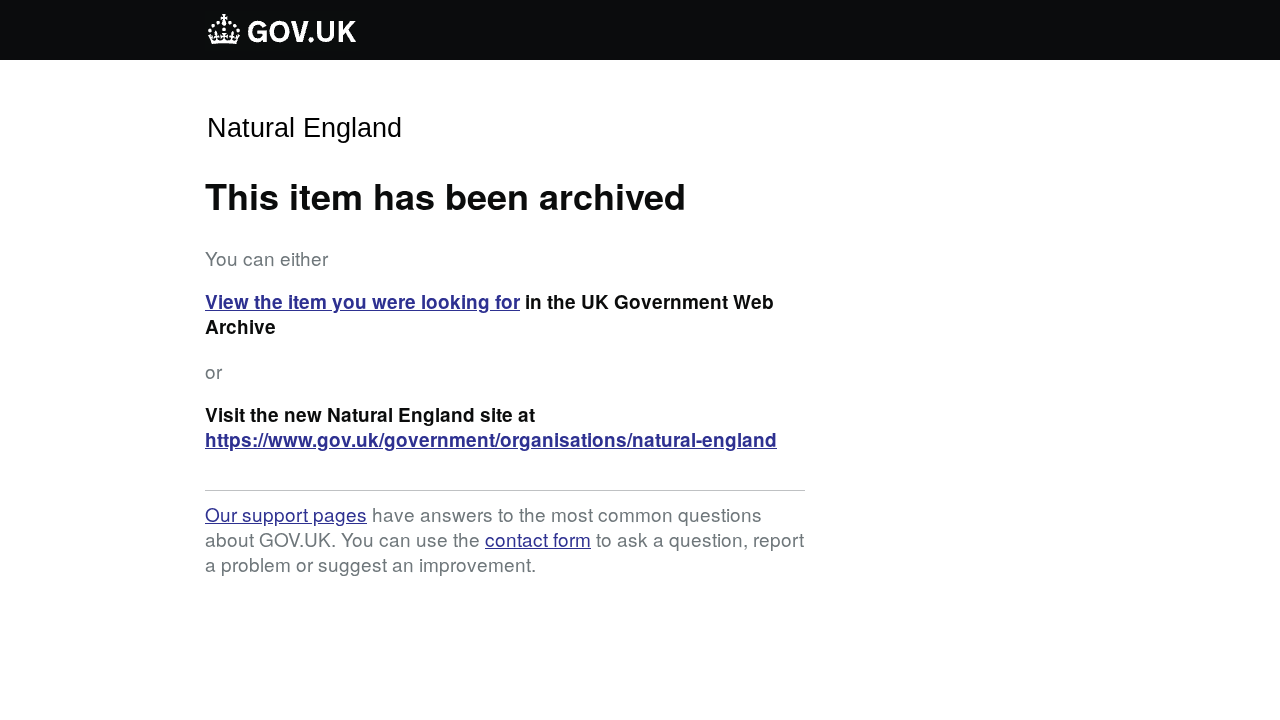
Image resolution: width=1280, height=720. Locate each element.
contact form (538, 538)
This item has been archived (445, 195)
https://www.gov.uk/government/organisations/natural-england (491, 439)
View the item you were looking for (362, 301)
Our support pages (286, 513)
